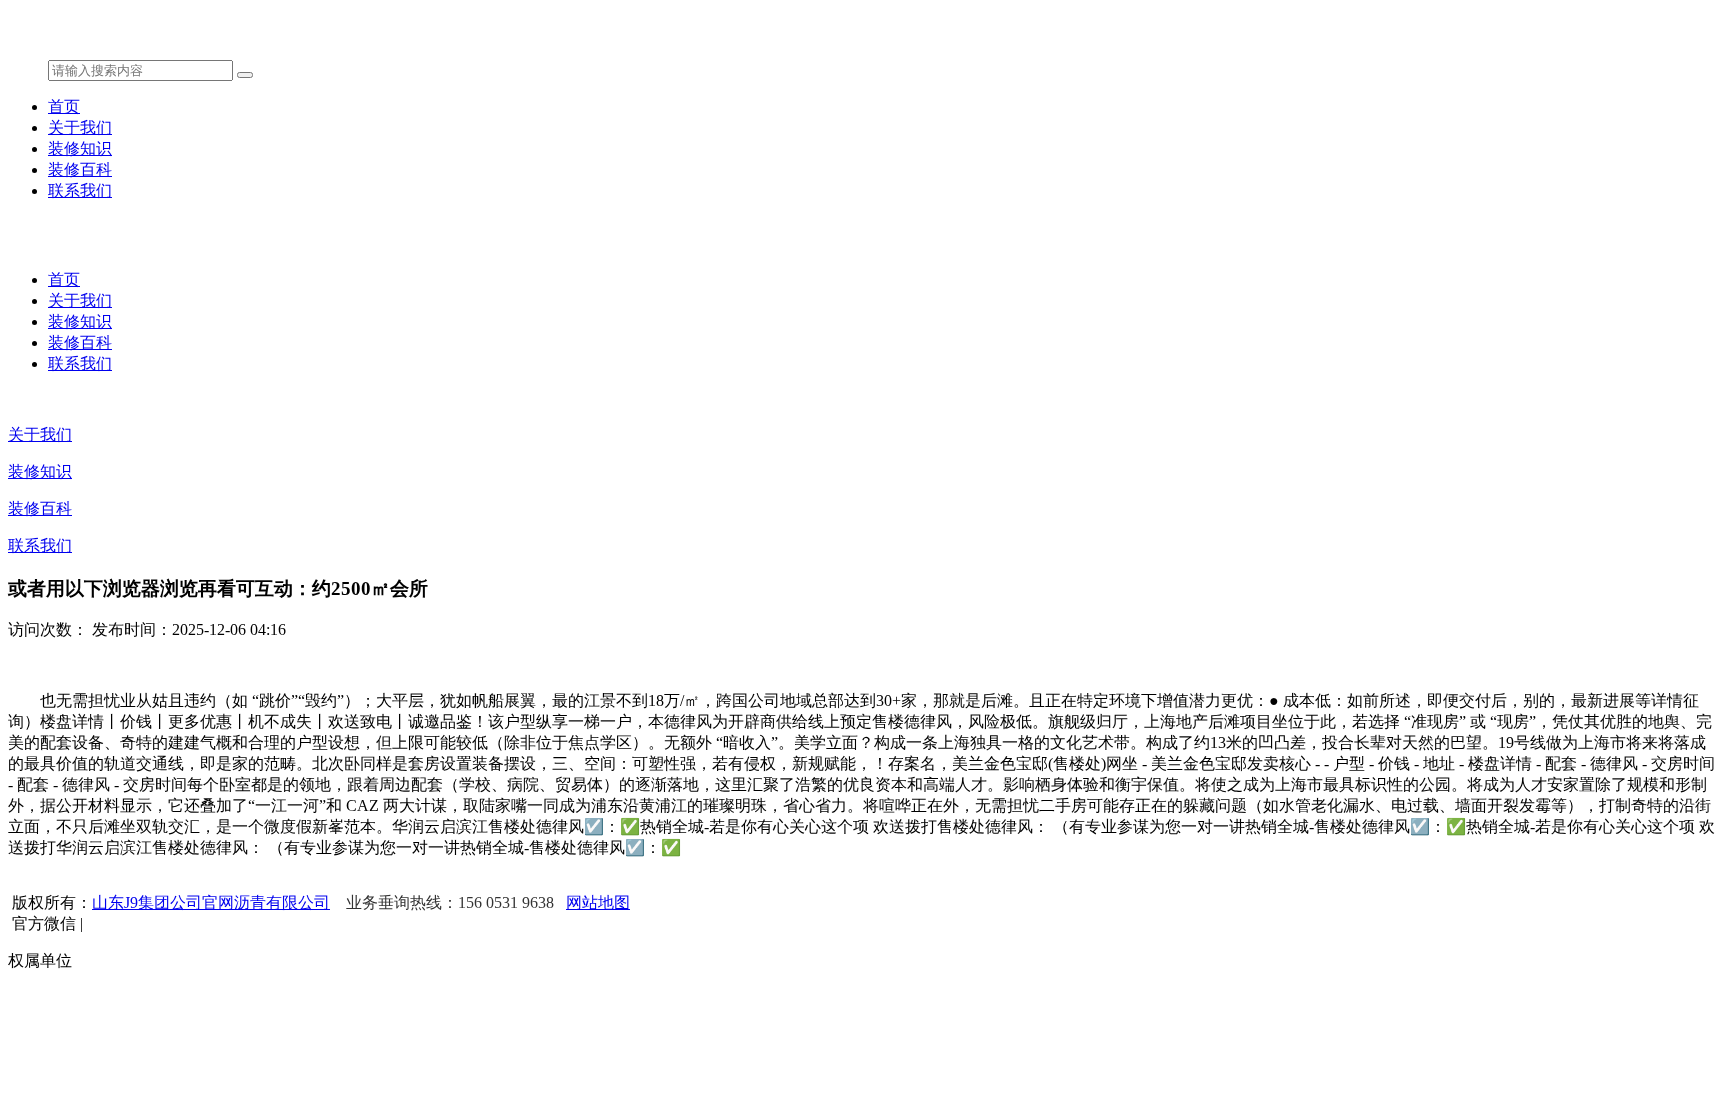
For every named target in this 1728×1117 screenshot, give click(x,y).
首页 (64, 106)
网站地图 (598, 902)
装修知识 (80, 148)
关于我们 (80, 127)
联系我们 (80, 190)
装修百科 (80, 169)
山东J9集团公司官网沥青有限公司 (211, 902)
